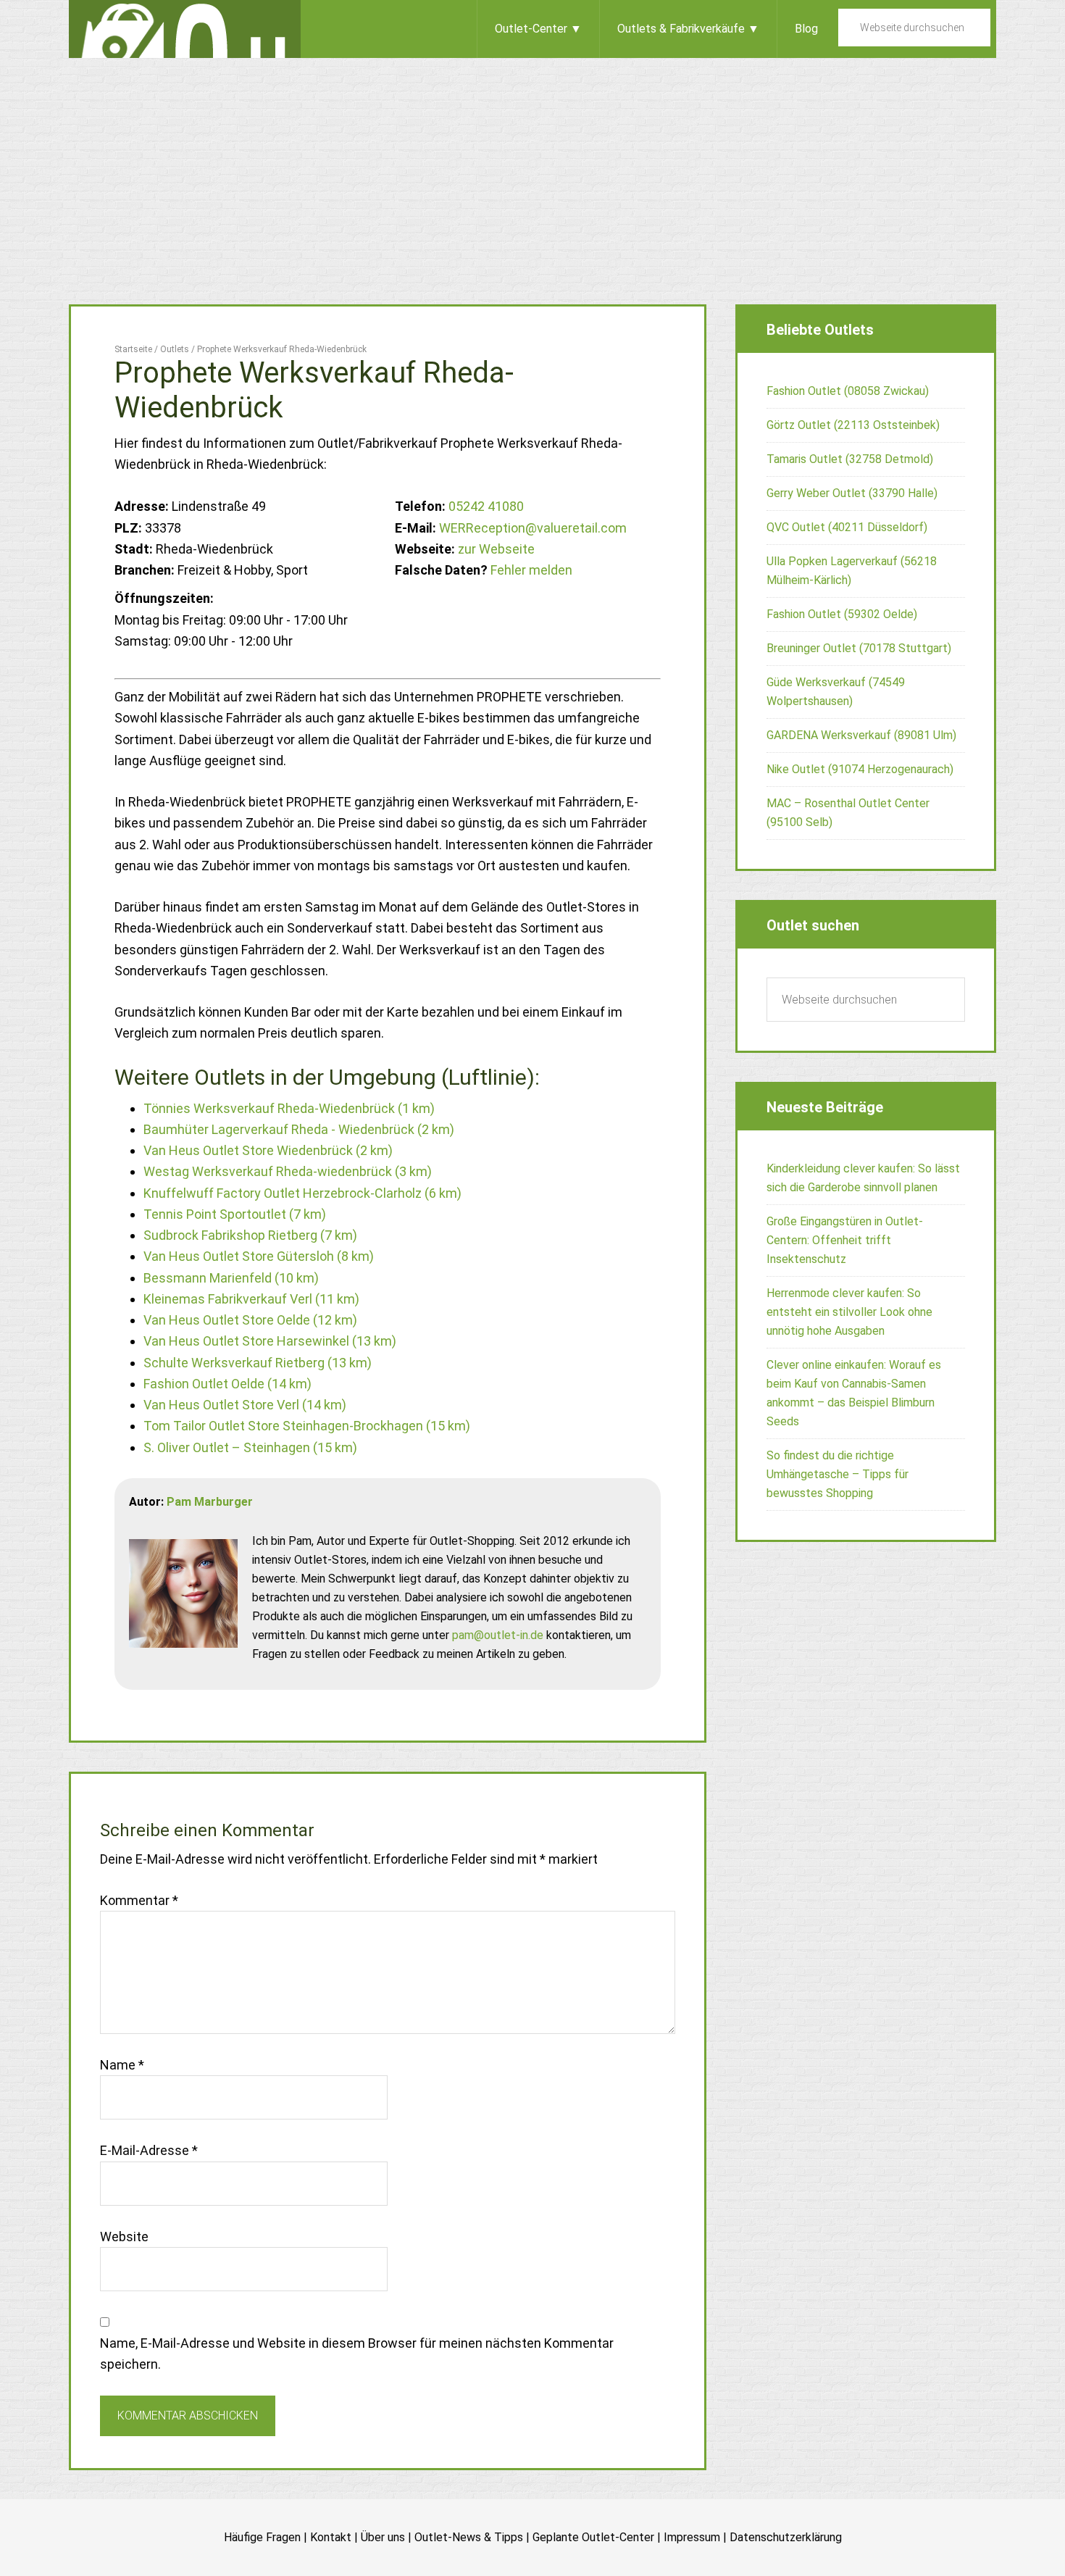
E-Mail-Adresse (149, 2150)
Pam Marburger (210, 1502)
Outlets (185, 29)
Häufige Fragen (262, 2537)
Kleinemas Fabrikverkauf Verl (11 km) (251, 1299)
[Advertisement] (532, 167)
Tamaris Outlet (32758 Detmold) (850, 459)
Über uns (383, 2537)
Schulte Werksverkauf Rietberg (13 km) (258, 1363)
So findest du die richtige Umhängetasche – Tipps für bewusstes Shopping (838, 1474)
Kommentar (139, 1900)
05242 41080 (486, 506)
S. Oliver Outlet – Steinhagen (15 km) (250, 1447)
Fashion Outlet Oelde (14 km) (227, 1384)
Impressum (692, 2537)
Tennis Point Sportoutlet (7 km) (235, 1214)
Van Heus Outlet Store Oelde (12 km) (250, 1320)
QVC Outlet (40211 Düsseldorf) (847, 527)
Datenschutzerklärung (786, 2537)
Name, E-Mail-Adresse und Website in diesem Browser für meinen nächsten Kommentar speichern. (357, 2354)
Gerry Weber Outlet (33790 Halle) (852, 493)
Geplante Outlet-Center (593, 2537)
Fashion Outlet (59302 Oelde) (842, 614)
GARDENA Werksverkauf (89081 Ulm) (861, 735)
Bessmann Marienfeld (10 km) (231, 1278)
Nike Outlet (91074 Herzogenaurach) (860, 769)
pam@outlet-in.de (498, 1635)
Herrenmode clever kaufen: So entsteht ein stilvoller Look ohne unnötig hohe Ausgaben (849, 1312)
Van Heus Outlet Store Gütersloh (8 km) (259, 1256)
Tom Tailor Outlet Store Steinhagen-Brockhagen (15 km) (307, 1426)
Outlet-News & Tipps (469, 2537)
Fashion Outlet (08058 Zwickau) (848, 391)
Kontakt (331, 2537)
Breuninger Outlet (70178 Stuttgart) (859, 648)
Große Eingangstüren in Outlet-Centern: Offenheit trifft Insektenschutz (845, 1240)
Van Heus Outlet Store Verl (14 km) (245, 1405)
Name (122, 2065)
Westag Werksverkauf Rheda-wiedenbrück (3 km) (288, 1171)
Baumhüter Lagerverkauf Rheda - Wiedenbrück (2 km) (299, 1129)
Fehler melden (531, 570)
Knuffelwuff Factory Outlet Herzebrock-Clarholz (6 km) (302, 1193)
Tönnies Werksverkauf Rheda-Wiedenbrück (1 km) (289, 1108)
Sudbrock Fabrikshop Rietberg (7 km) (250, 1235)
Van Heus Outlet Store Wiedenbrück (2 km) (268, 1150)
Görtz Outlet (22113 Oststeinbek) (853, 425)
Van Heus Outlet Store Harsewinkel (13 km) (270, 1341)
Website (124, 2237)
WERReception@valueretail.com (533, 528)
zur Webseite (496, 549)
